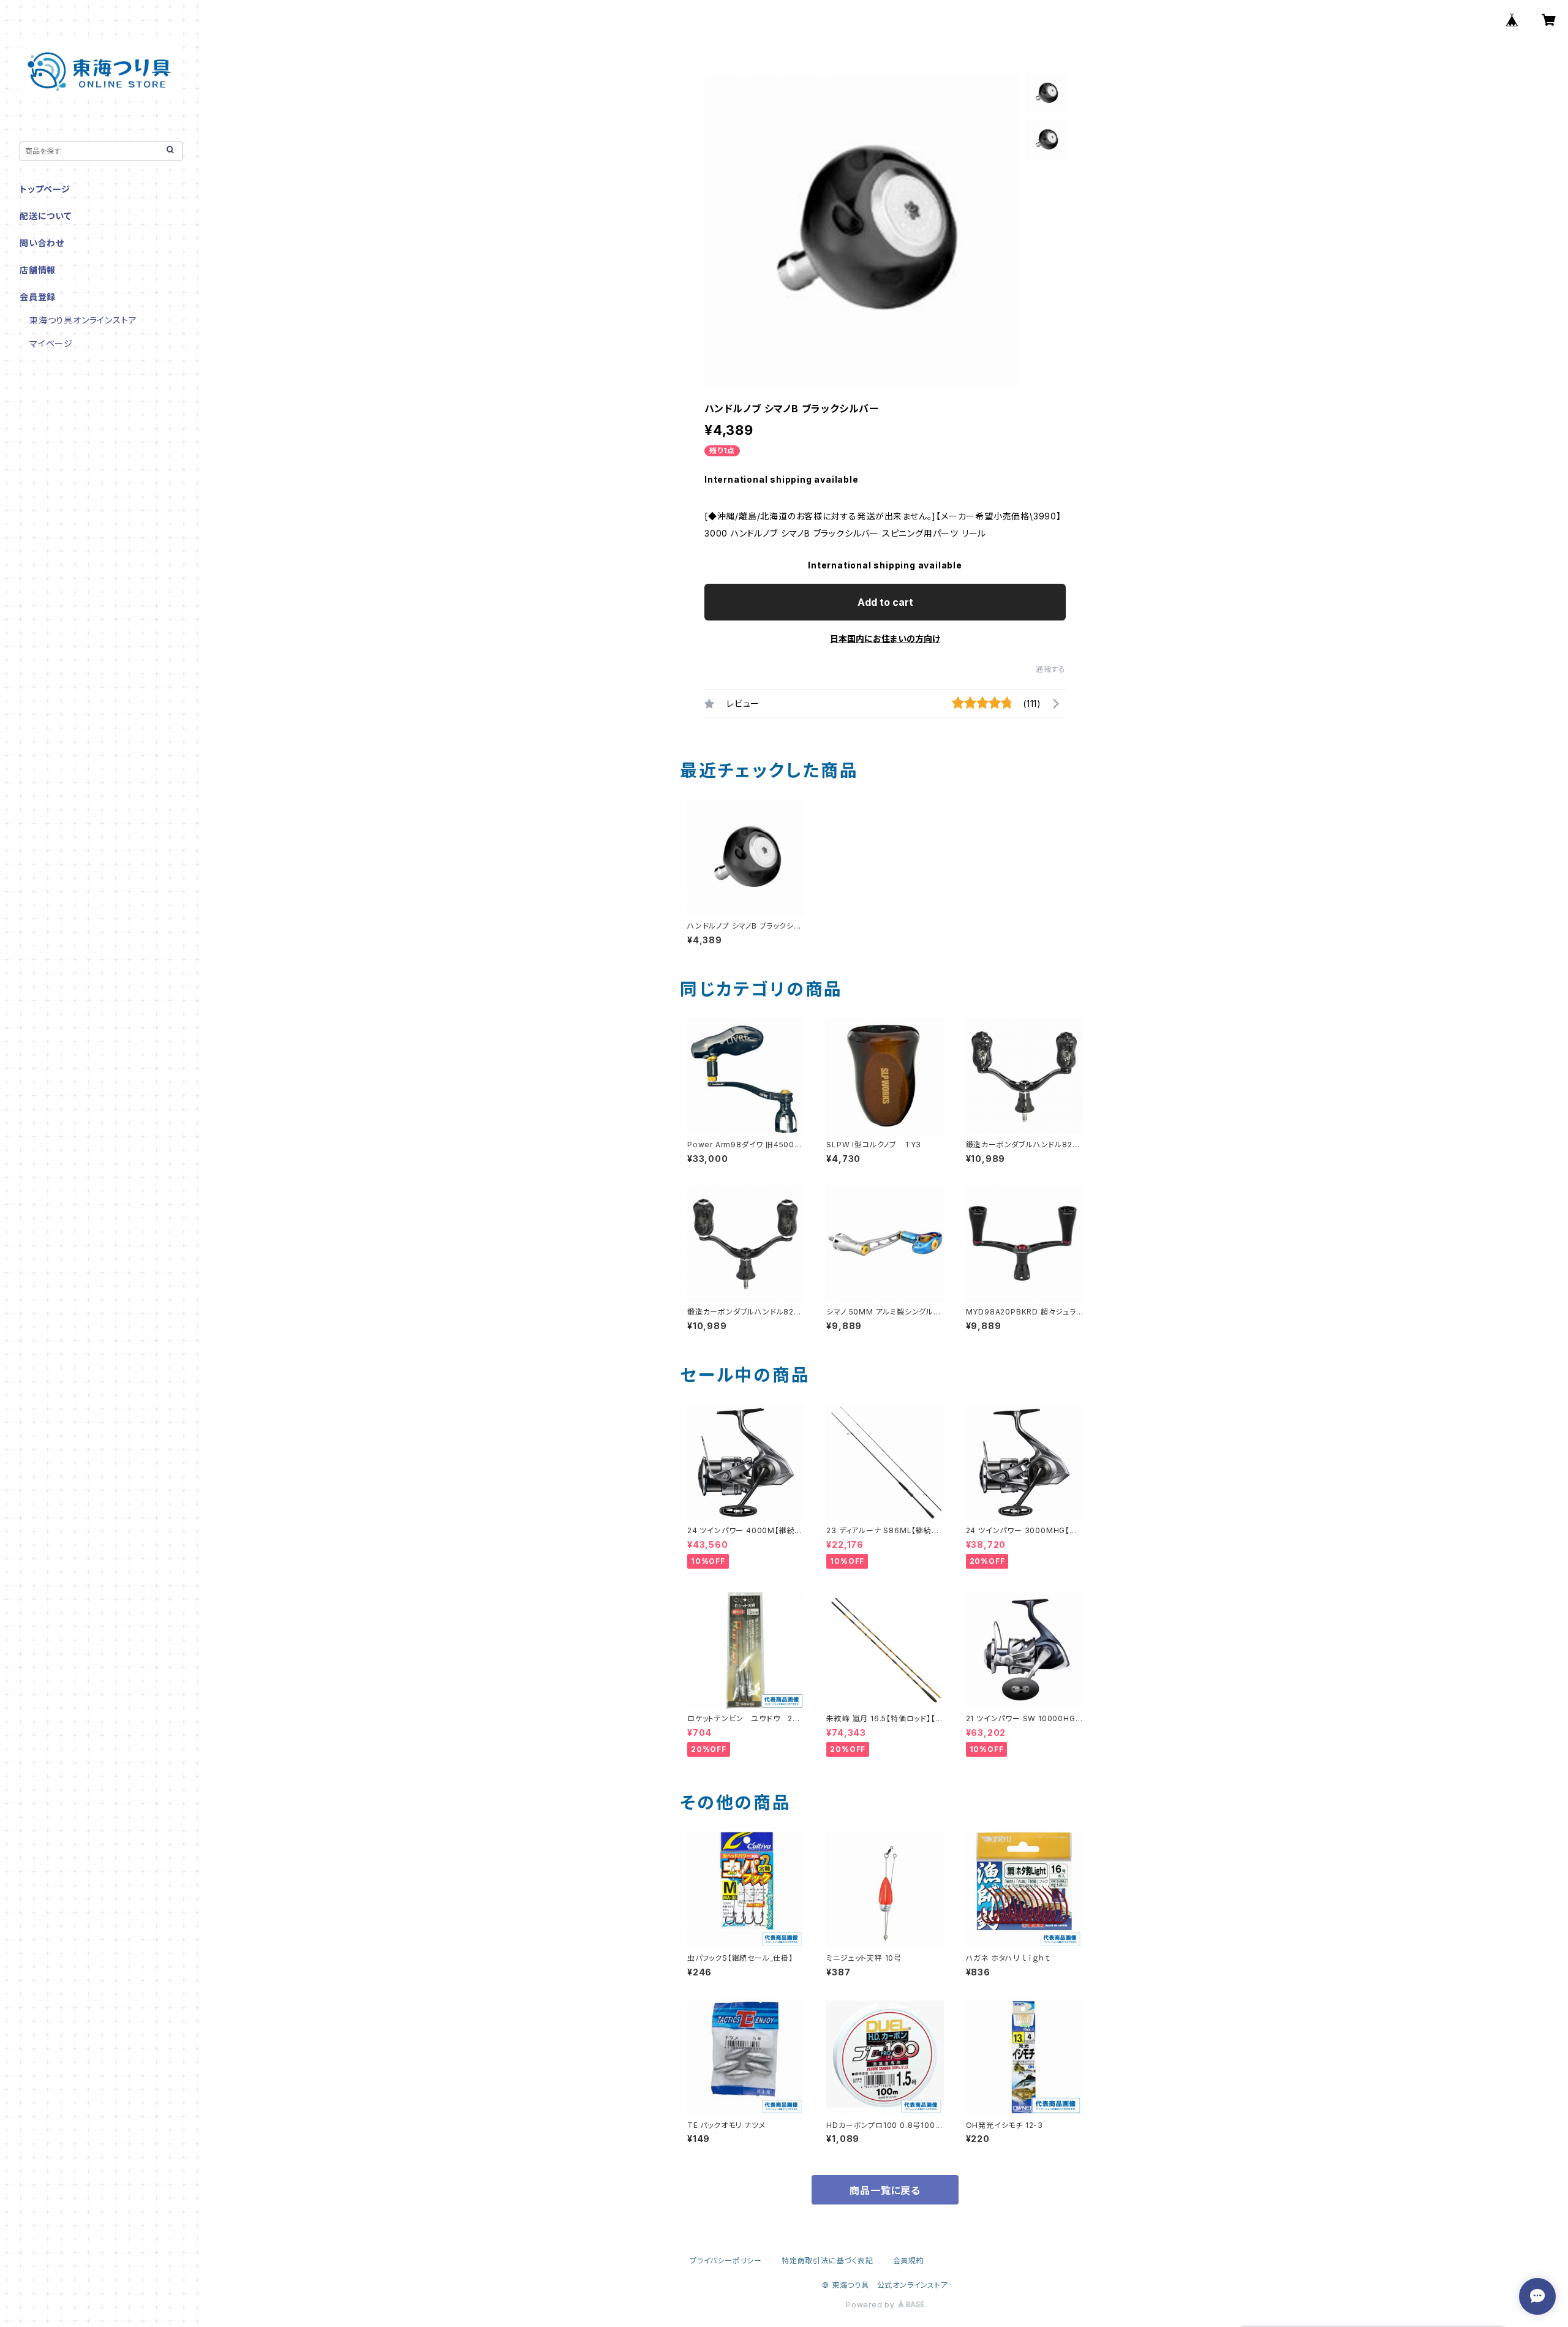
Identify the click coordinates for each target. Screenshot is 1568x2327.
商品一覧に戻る (885, 2190)
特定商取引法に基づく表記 (827, 2261)
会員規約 (909, 2261)
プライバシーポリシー (726, 2261)
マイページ (51, 343)
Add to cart (885, 602)
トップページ (45, 189)
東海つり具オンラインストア (83, 320)
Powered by (872, 2305)
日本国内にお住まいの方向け (885, 639)
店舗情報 (38, 270)
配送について (46, 216)
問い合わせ (42, 243)
